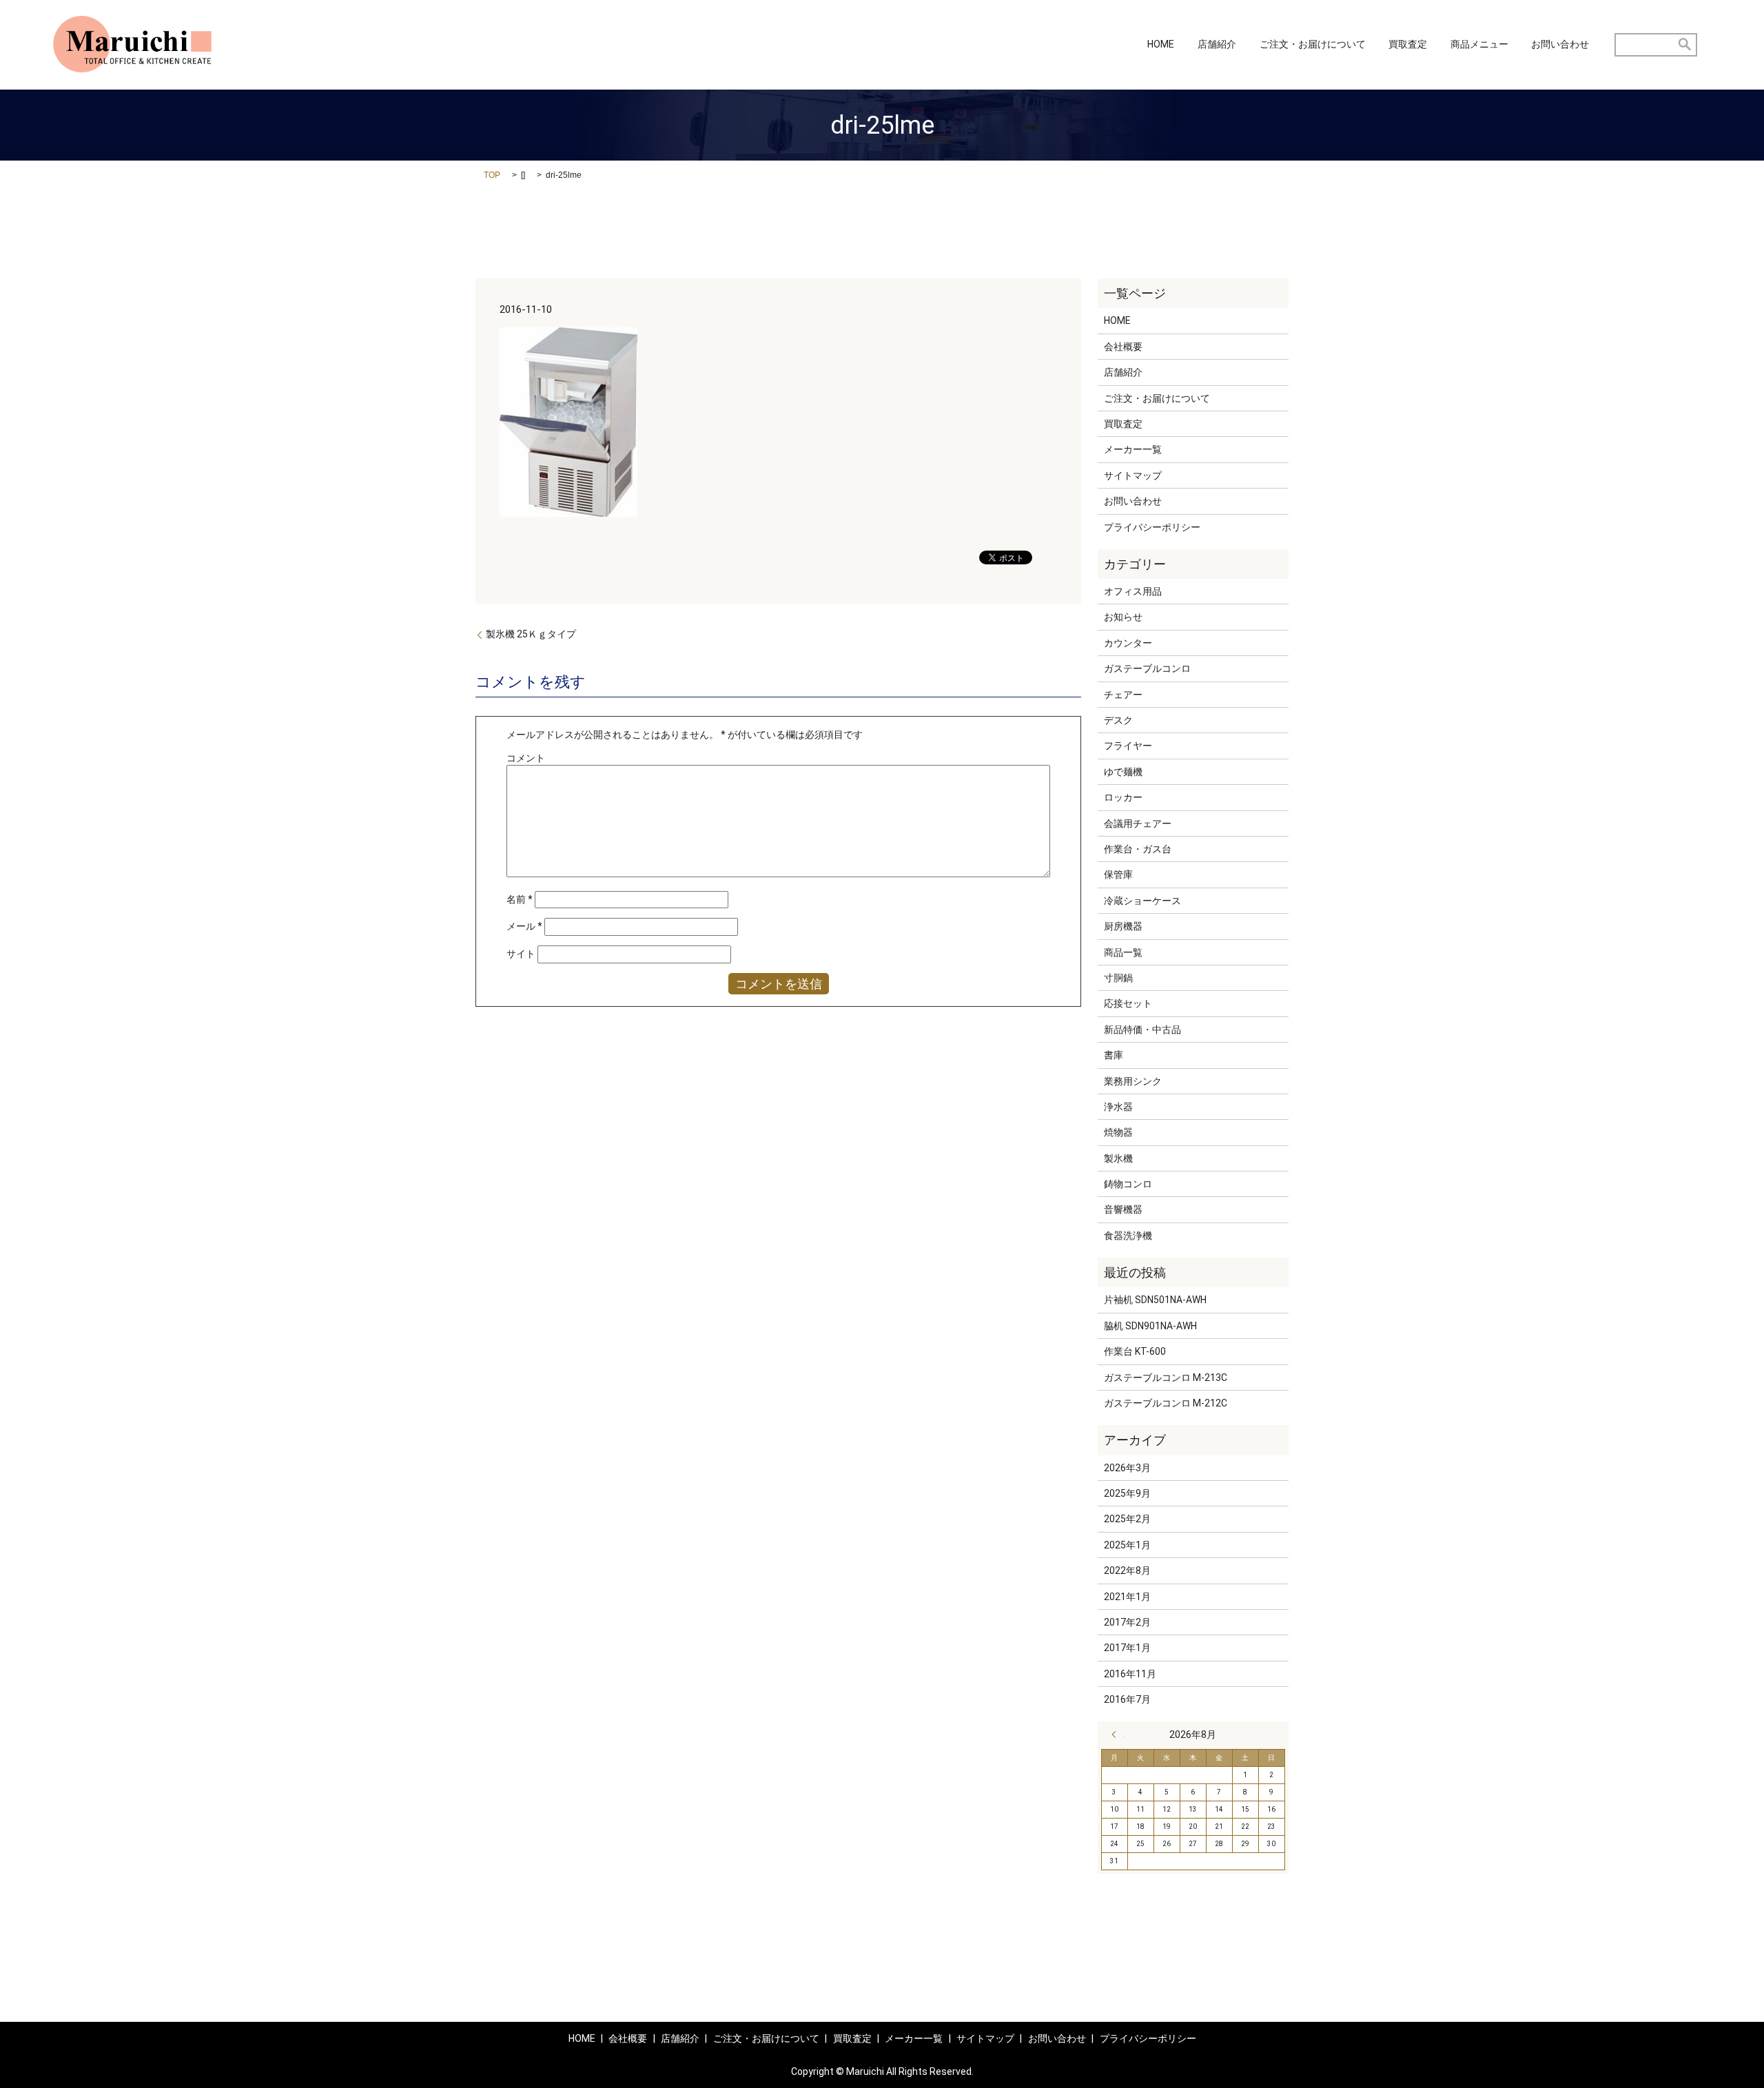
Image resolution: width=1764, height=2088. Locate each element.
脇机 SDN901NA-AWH (1150, 1326)
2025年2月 (1127, 1519)
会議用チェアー (1138, 823)
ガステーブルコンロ (1147, 668)
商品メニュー (1479, 45)
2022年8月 (1127, 1570)
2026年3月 (1127, 1468)
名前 (520, 899)
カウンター (1128, 643)
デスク (1118, 720)
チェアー (1123, 695)
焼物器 (1118, 1132)
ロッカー (1123, 797)
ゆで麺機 (1123, 772)
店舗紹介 (1217, 45)
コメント (526, 758)
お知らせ (1123, 617)
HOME (1161, 45)
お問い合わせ (1560, 45)
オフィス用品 (1133, 591)
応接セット (1128, 1003)
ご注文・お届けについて (1313, 45)
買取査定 (1408, 45)
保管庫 (1118, 874)
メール (524, 926)
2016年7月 (1127, 1699)
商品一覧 (1123, 952)
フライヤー (1128, 746)
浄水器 (1118, 1107)
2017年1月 (1127, 1648)
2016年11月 (1130, 1674)
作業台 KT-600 (1135, 1351)
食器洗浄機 (1128, 1236)
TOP (492, 175)
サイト (521, 954)
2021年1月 (1127, 1597)
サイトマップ (1133, 475)
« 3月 (1118, 1734)
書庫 (1114, 1055)
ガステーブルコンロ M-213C (1166, 1378)
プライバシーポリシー (1152, 527)
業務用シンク (1133, 1081)
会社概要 (1123, 347)
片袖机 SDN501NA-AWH (1155, 1300)
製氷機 (1118, 1158)
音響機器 (1123, 1209)
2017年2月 (1127, 1622)
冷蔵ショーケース (1142, 901)
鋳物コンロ (1128, 1184)
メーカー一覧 (1133, 449)
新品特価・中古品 (1142, 1030)
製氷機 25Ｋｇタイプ (531, 634)
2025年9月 (1127, 1493)
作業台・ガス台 (1138, 849)
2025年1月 (1127, 1545)
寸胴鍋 (1118, 978)
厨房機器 (1123, 926)
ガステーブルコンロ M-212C (1166, 1403)
